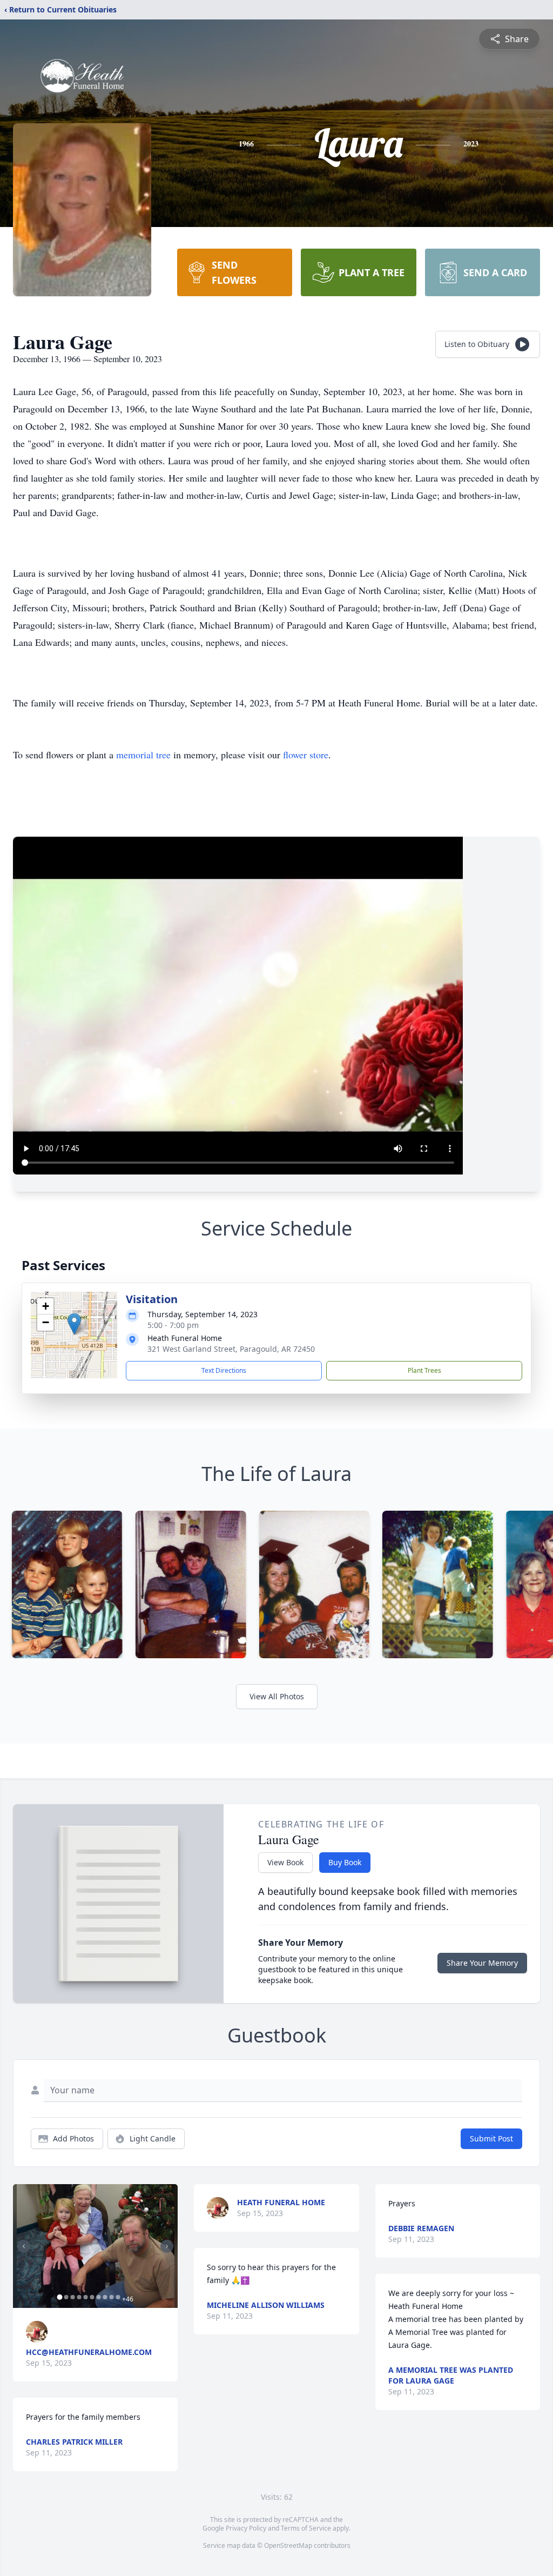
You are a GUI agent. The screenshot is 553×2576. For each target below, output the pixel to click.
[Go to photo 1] (59, 2297)
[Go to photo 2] (66, 2297)
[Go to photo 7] (98, 2297)
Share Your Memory (482, 1963)
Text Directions (224, 1370)
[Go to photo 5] (85, 2297)
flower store (306, 755)
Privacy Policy (246, 2528)
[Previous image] (24, 2246)
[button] (74, 1324)
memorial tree (143, 755)
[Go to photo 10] (118, 2297)
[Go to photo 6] (92, 2297)
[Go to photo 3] (72, 2297)
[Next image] (167, 2246)
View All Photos (277, 1696)
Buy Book (345, 1862)
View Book (285, 1862)
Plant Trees (424, 1370)
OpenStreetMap (288, 2545)
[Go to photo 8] (105, 2297)
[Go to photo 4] (79, 2297)
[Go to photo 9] (111, 2297)
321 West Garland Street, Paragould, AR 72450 (231, 1349)
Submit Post (491, 2138)
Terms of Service (306, 2528)
